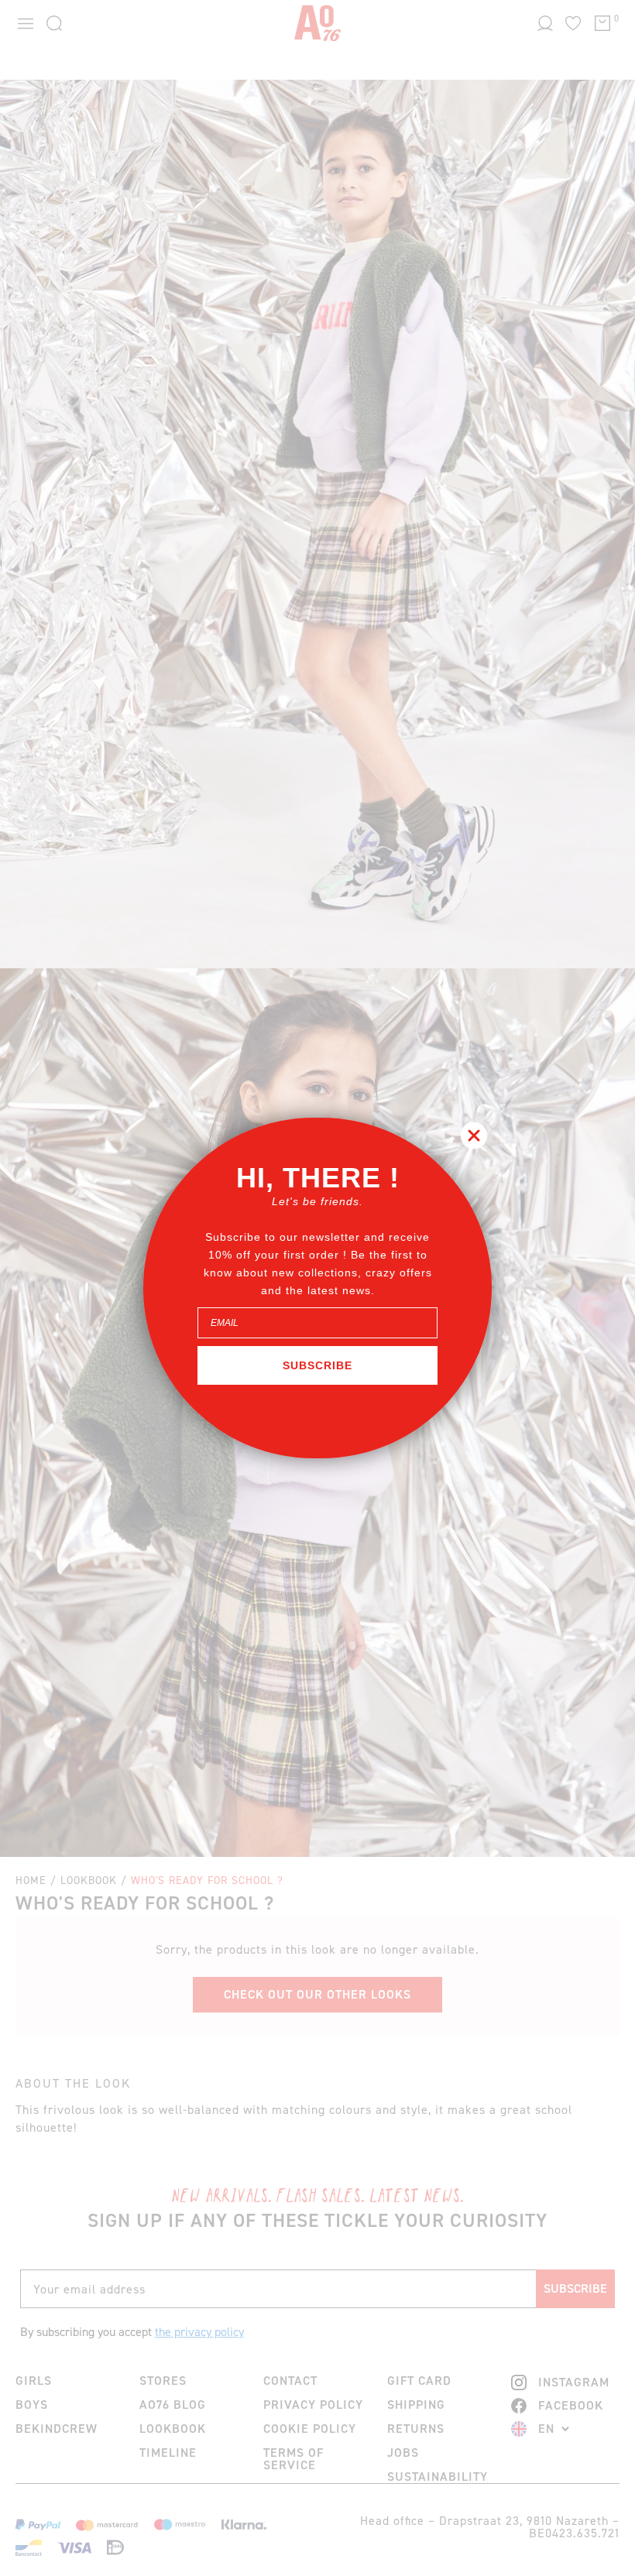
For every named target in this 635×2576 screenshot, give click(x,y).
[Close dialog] (474, 1136)
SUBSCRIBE (317, 1365)
